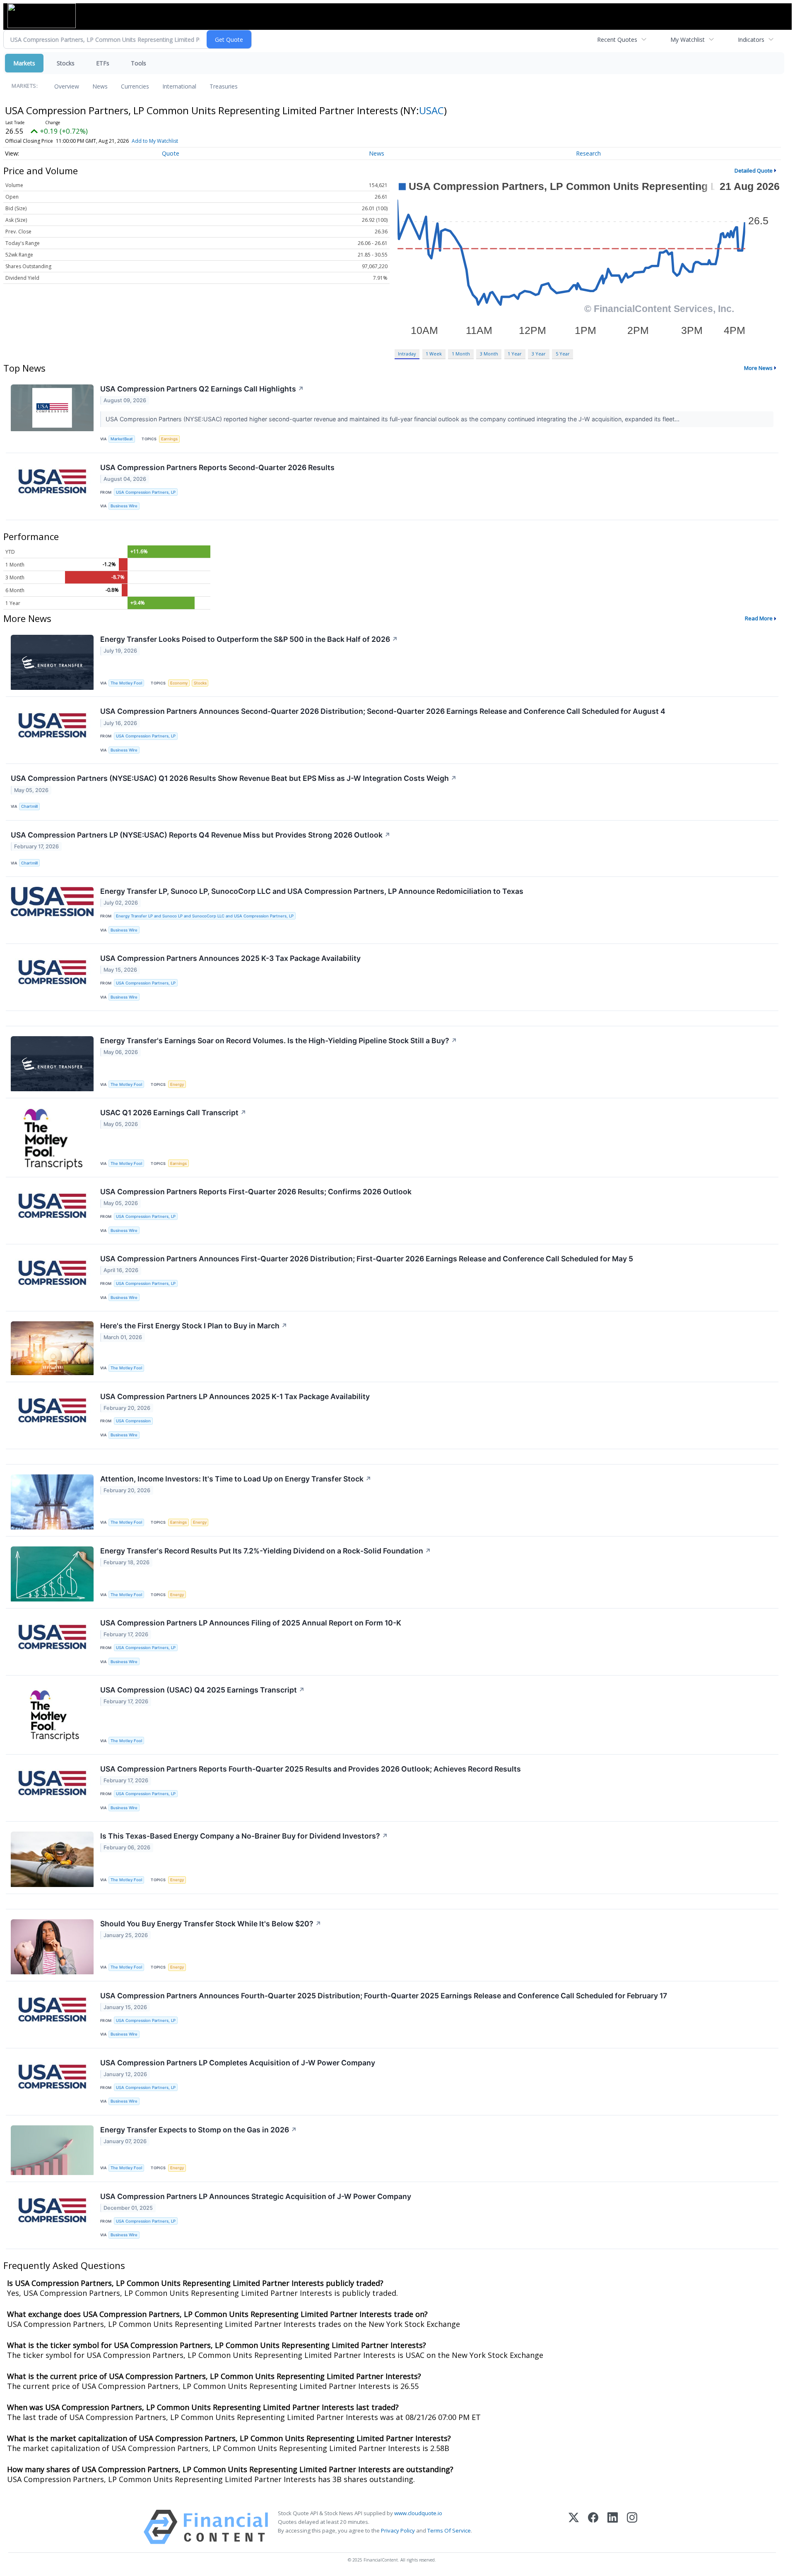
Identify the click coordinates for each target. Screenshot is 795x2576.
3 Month (489, 354)
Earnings (169, 439)
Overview (67, 86)
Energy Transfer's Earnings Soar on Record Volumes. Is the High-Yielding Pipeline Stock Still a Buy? (279, 1041)
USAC (431, 110)
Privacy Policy (398, 2530)
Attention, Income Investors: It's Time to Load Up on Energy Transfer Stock (236, 1479)
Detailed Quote (754, 170)
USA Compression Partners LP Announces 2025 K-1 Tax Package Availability (235, 1396)
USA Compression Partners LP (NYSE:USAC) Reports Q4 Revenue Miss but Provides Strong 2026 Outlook (201, 835)
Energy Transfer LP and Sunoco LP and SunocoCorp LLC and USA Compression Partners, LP (205, 916)
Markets (24, 63)
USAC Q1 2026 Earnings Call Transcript (173, 1113)
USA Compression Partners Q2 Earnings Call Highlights (202, 389)
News (100, 86)
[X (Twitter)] (574, 2527)
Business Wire (124, 506)
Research (588, 153)
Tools (139, 63)
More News (758, 368)
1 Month (461, 354)
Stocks (66, 63)
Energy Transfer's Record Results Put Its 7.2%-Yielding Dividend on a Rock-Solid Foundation (266, 1551)
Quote (171, 153)
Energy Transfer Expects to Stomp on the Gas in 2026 (199, 2130)
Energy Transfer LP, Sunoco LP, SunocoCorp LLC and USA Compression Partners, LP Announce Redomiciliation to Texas (312, 891)
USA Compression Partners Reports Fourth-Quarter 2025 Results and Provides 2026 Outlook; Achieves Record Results (311, 1769)
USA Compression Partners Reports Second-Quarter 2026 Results (217, 467)
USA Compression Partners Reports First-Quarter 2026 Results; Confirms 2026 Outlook (256, 1192)
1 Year (515, 354)
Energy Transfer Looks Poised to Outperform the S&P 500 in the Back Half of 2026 (249, 639)
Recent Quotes (617, 40)
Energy (177, 1084)
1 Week (434, 354)
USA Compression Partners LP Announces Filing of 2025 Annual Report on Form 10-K (251, 1623)
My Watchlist (688, 40)
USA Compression (133, 1421)
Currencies (135, 86)
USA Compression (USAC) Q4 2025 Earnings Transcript (202, 1690)
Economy (179, 683)
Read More (759, 618)
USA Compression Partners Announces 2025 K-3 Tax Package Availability (230, 958)
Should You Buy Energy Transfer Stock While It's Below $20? (211, 1924)
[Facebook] (593, 2527)
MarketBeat (122, 439)
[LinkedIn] (613, 2527)
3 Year (539, 354)
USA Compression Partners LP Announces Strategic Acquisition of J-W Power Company (256, 2196)
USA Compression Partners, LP (146, 492)
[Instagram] (632, 2527)
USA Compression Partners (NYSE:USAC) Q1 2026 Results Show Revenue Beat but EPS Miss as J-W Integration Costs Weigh (234, 778)
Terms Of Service (449, 2530)
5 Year (563, 354)
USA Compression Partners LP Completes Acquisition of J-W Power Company (238, 2063)
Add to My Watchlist (155, 141)
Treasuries (224, 86)
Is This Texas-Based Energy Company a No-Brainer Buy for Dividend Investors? (244, 1836)
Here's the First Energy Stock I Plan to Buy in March (194, 1326)
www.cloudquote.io (418, 2513)
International (179, 86)
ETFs (103, 63)
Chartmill (29, 806)
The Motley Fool (126, 683)
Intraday (407, 354)
